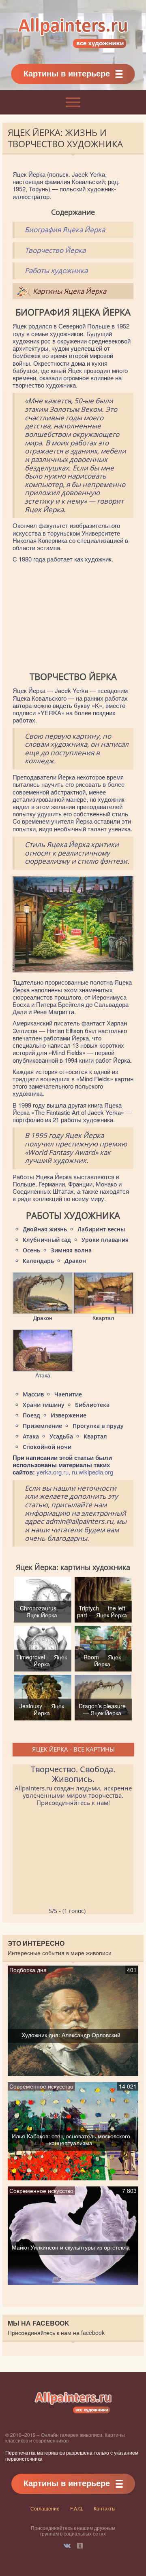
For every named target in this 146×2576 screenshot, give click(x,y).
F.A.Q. (77, 2508)
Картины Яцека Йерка (70, 291)
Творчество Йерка (55, 250)
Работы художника (56, 270)
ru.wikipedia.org (92, 1472)
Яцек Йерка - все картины (73, 1749)
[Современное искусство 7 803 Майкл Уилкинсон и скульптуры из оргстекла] (73, 2281)
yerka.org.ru (53, 1472)
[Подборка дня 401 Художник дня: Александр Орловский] (73, 2072)
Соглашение (45, 2508)
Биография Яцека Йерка (65, 230)
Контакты (105, 2508)
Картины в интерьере (67, 73)
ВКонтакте (67, 2546)
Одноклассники (80, 2546)
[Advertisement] (73, 617)
